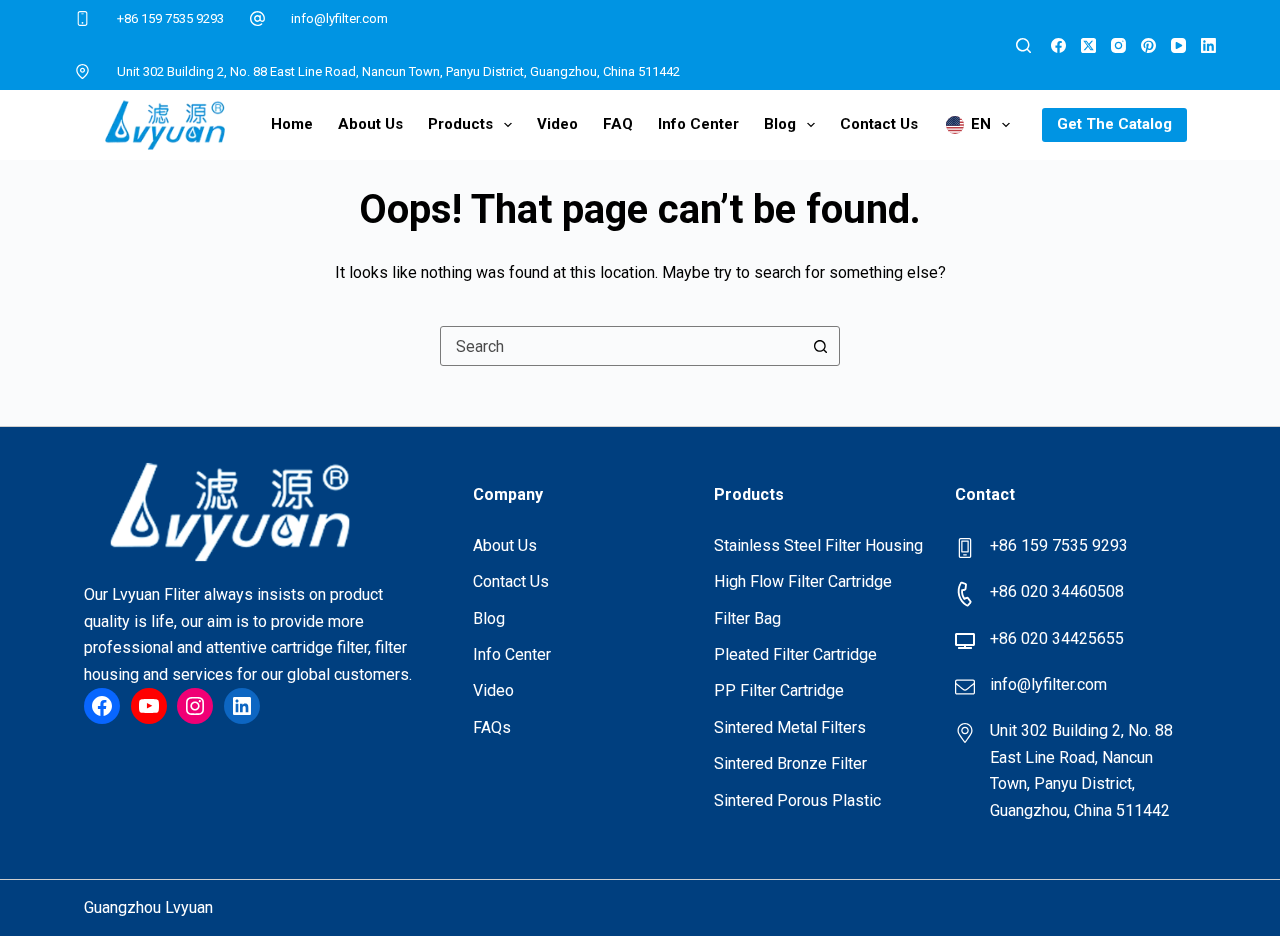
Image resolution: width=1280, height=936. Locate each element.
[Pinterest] (1148, 45)
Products (460, 124)
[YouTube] (1178, 45)
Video (557, 124)
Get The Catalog (1114, 124)
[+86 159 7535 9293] (83, 19)
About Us (370, 124)
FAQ (618, 124)
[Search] (1023, 45)
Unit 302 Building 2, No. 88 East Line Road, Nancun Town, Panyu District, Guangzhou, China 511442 (398, 71)
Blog (780, 124)
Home (292, 124)
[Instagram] (1118, 45)
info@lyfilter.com (339, 18)
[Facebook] (1058, 45)
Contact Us (879, 124)
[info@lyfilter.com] (258, 19)
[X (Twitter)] (1088, 45)
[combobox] (621, 346)
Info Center (698, 124)
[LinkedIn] (1208, 45)
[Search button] (820, 346)
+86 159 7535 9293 (170, 18)
